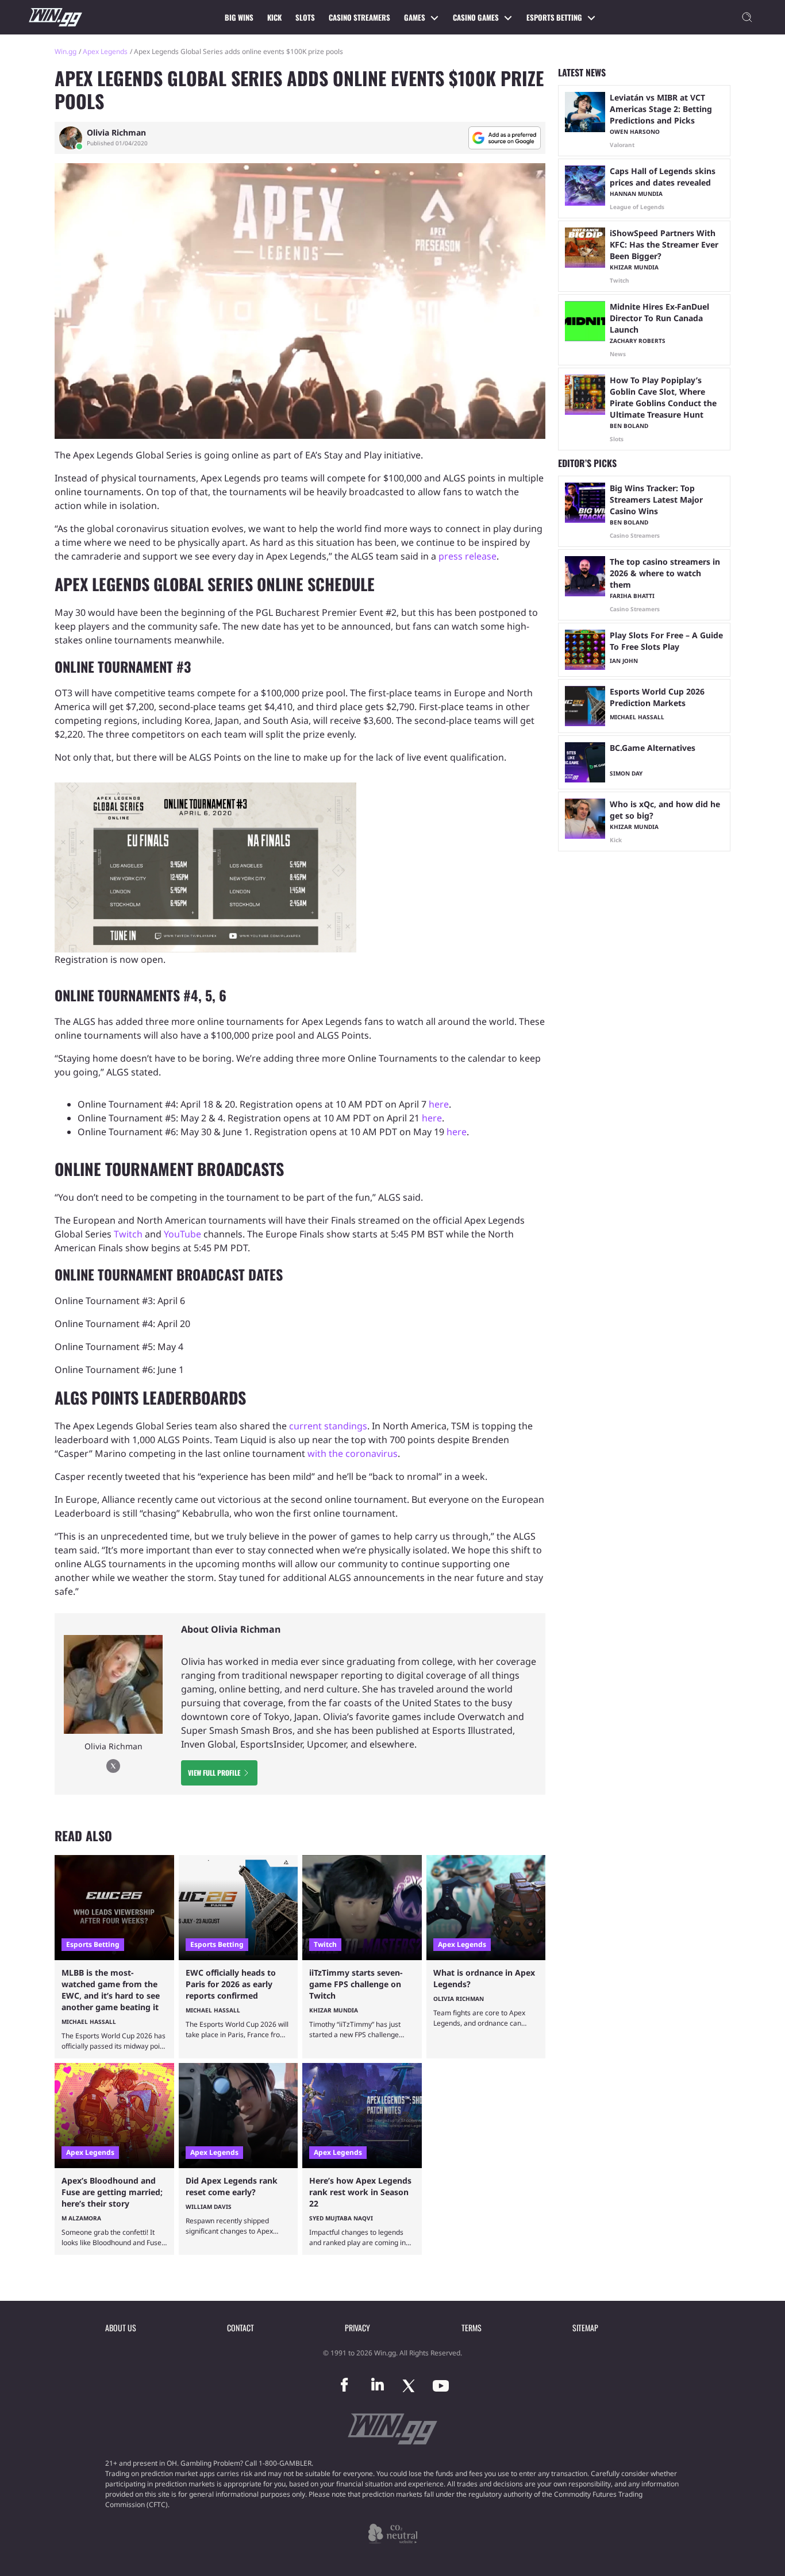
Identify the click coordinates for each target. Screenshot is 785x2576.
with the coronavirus (353, 1453)
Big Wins (239, 17)
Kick (274, 17)
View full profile (214, 1773)
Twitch (128, 1234)
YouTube (182, 1234)
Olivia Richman (116, 133)
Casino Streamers (359, 17)
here (439, 1104)
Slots (305, 17)
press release (467, 556)
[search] (747, 17)
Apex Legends (105, 51)
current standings (328, 1426)
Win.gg (66, 51)
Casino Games (476, 17)
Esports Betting (554, 17)
